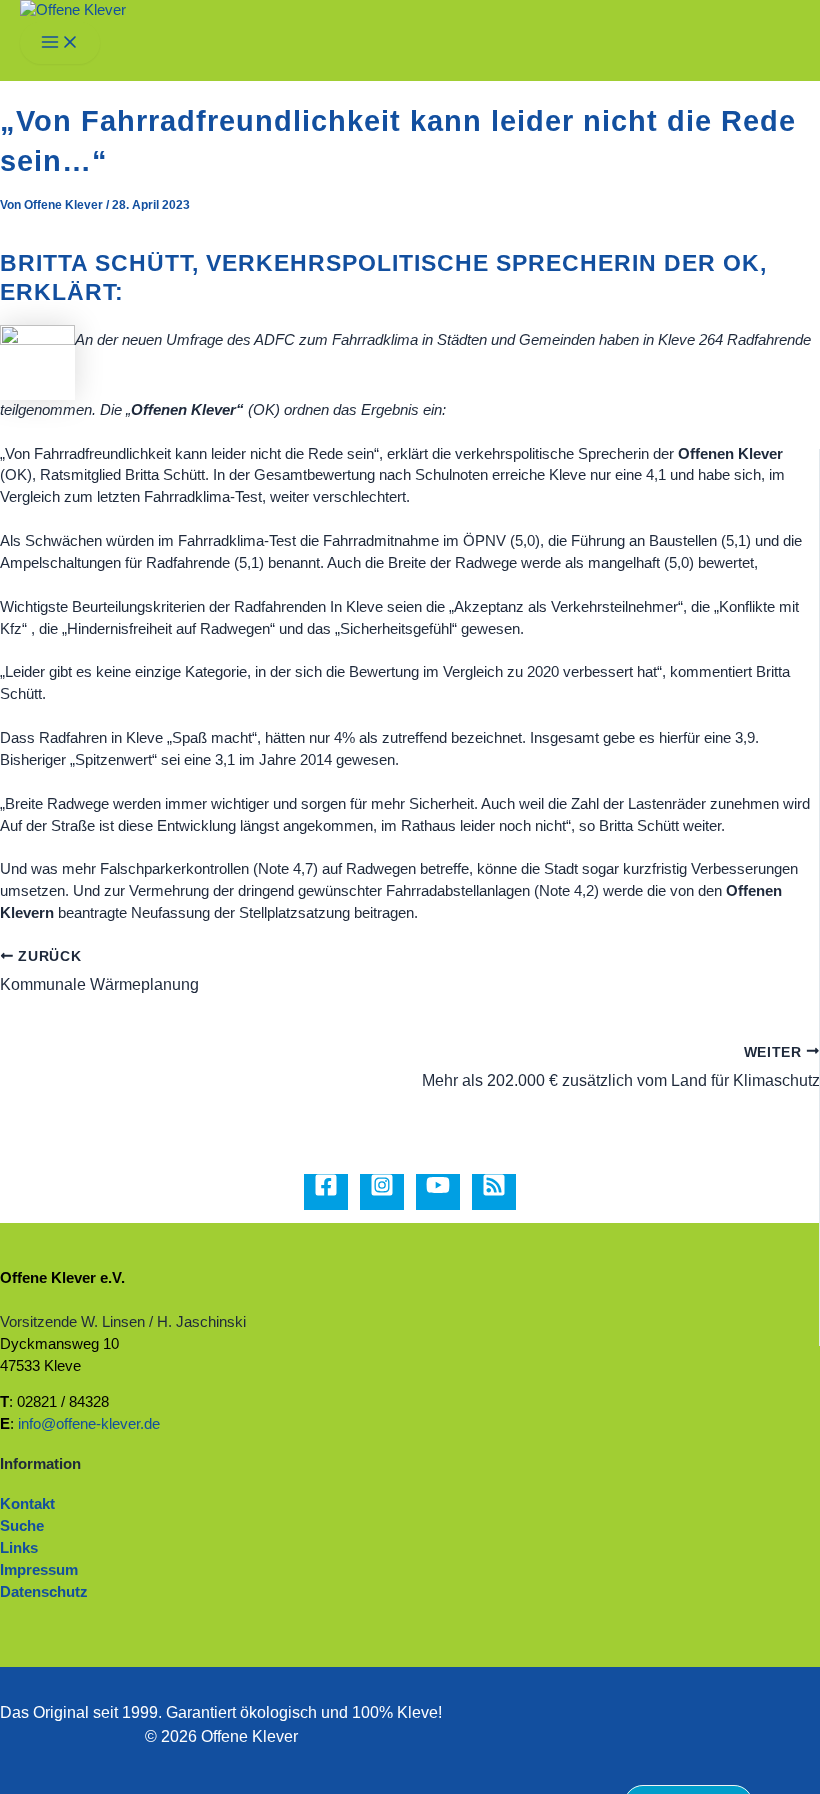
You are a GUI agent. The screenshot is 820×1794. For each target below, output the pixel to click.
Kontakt (27, 1504)
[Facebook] (326, 1192)
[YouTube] (438, 1192)
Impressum (39, 1570)
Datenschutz (44, 1592)
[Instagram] (382, 1192)
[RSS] (494, 1192)
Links (19, 1548)
